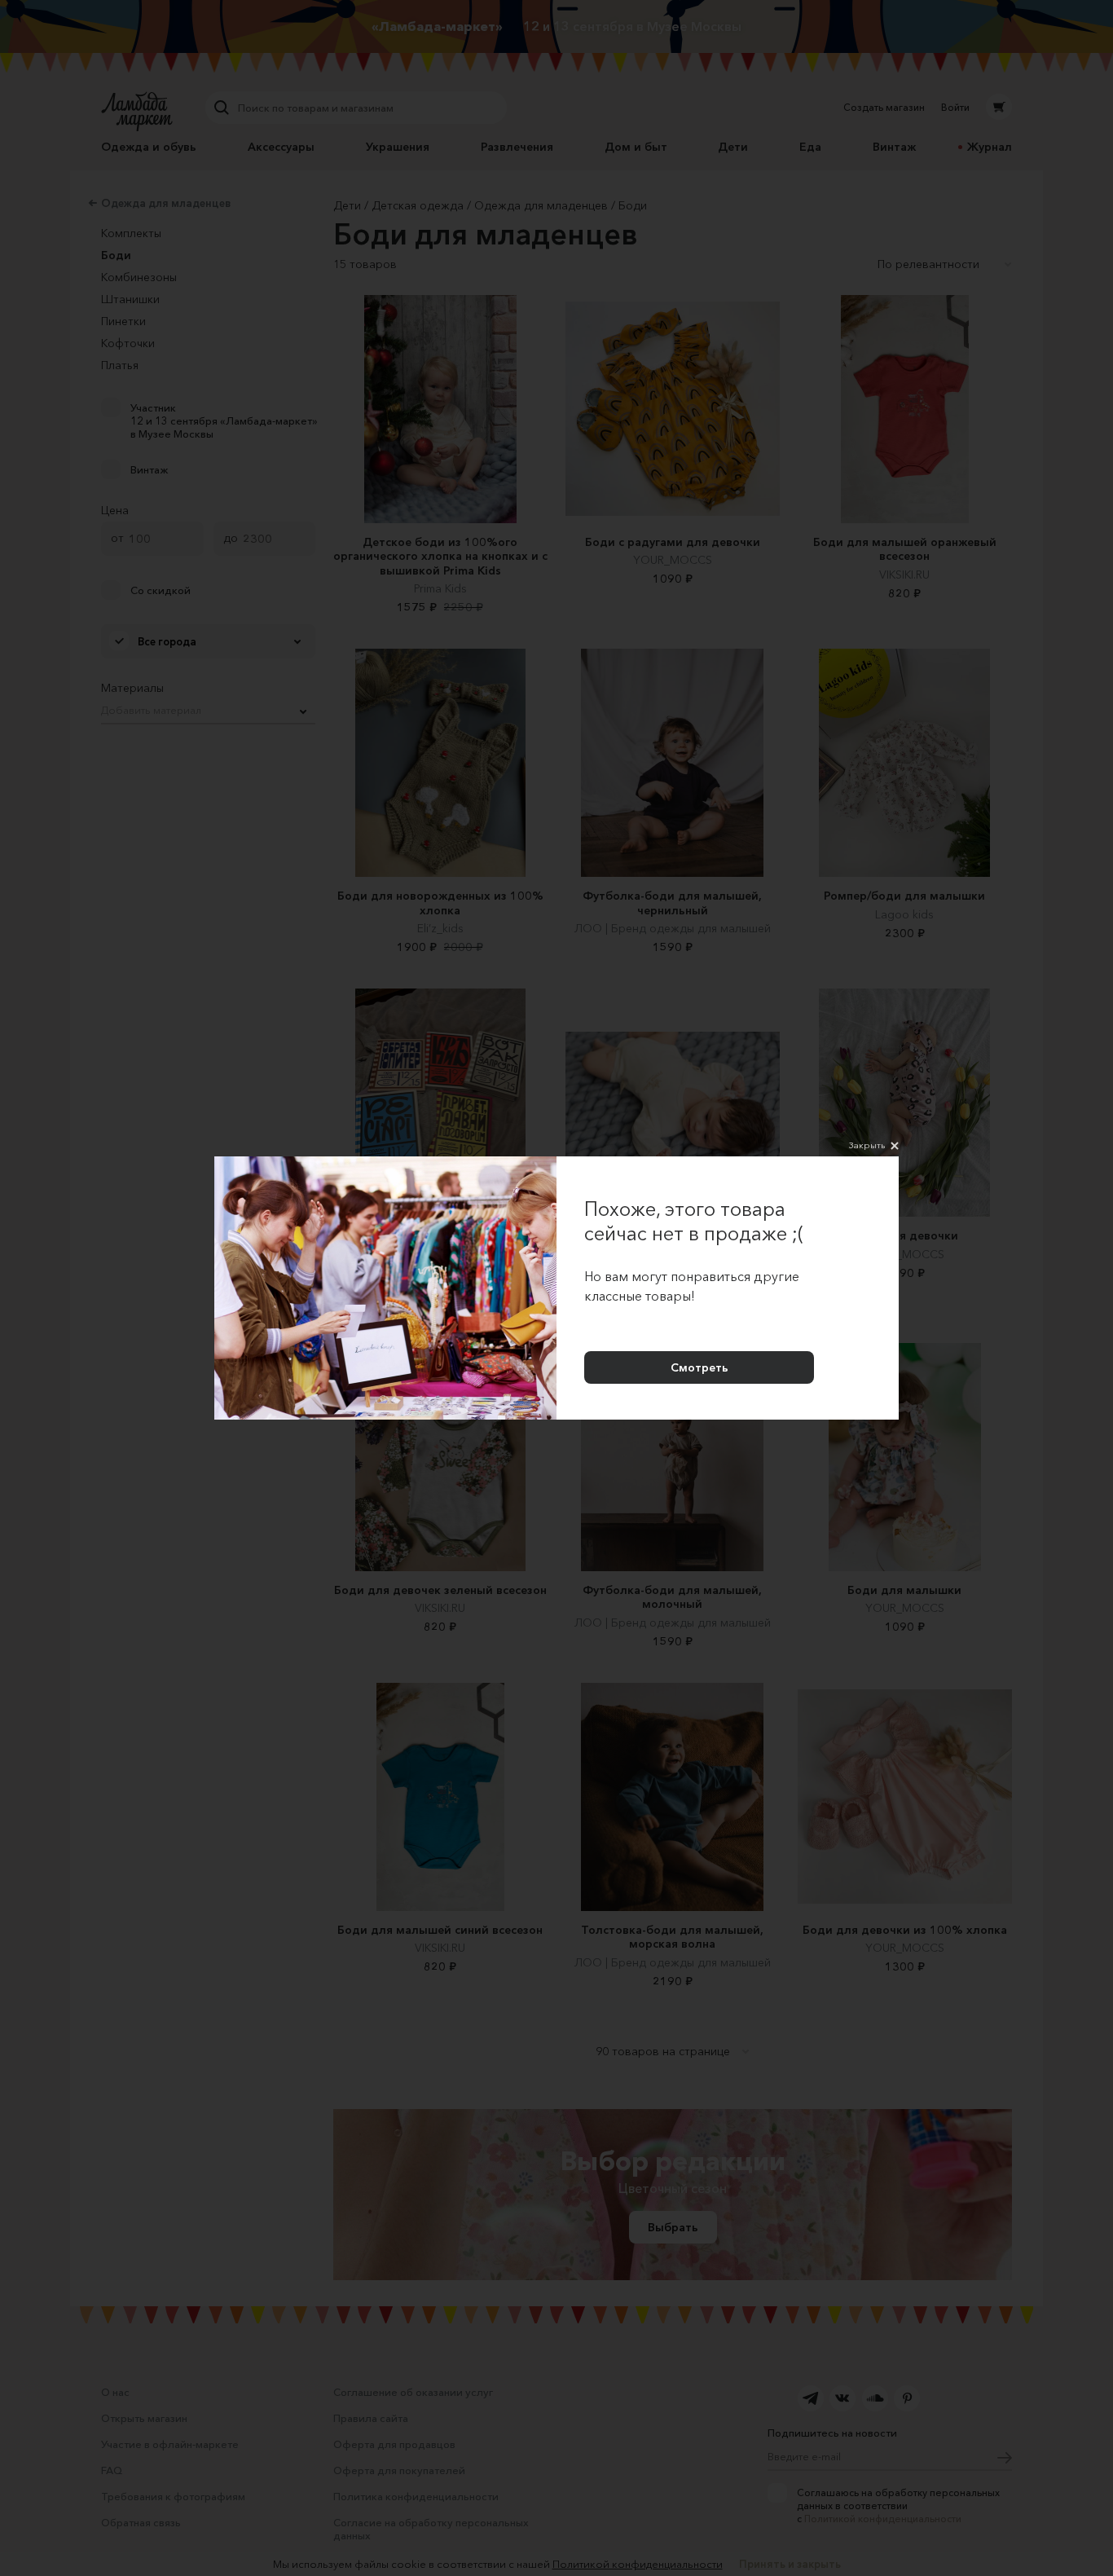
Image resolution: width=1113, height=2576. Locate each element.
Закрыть (867, 1145)
